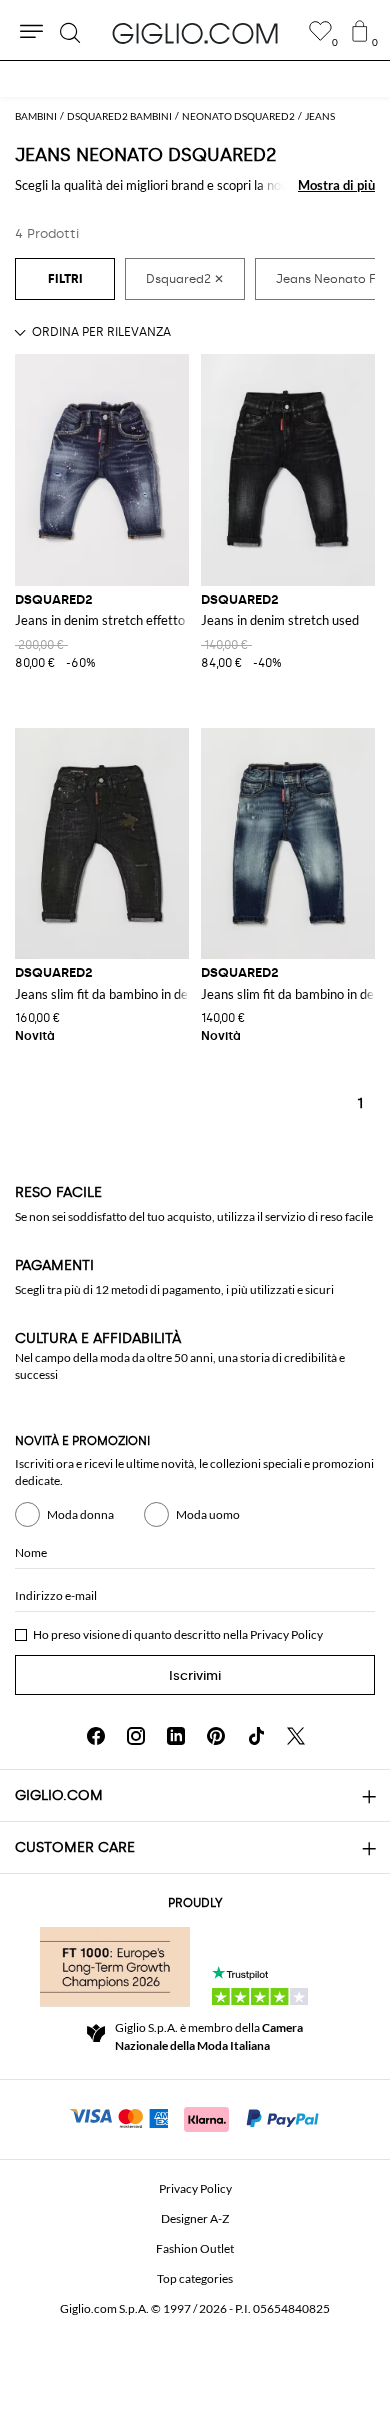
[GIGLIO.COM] (195, 33)
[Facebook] (96, 1736)
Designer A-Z (195, 2218)
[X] (296, 1736)
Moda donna (80, 1514)
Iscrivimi (195, 1675)
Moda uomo (208, 1514)
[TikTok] (256, 1736)
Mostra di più (336, 185)
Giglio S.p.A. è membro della (209, 2036)
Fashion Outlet (195, 2248)
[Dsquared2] (185, 279)
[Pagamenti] (195, 2117)
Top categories (195, 2278)
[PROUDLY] (115, 1967)
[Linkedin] (176, 1736)
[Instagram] (136, 1736)
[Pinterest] (216, 1736)
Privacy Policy (286, 1634)
